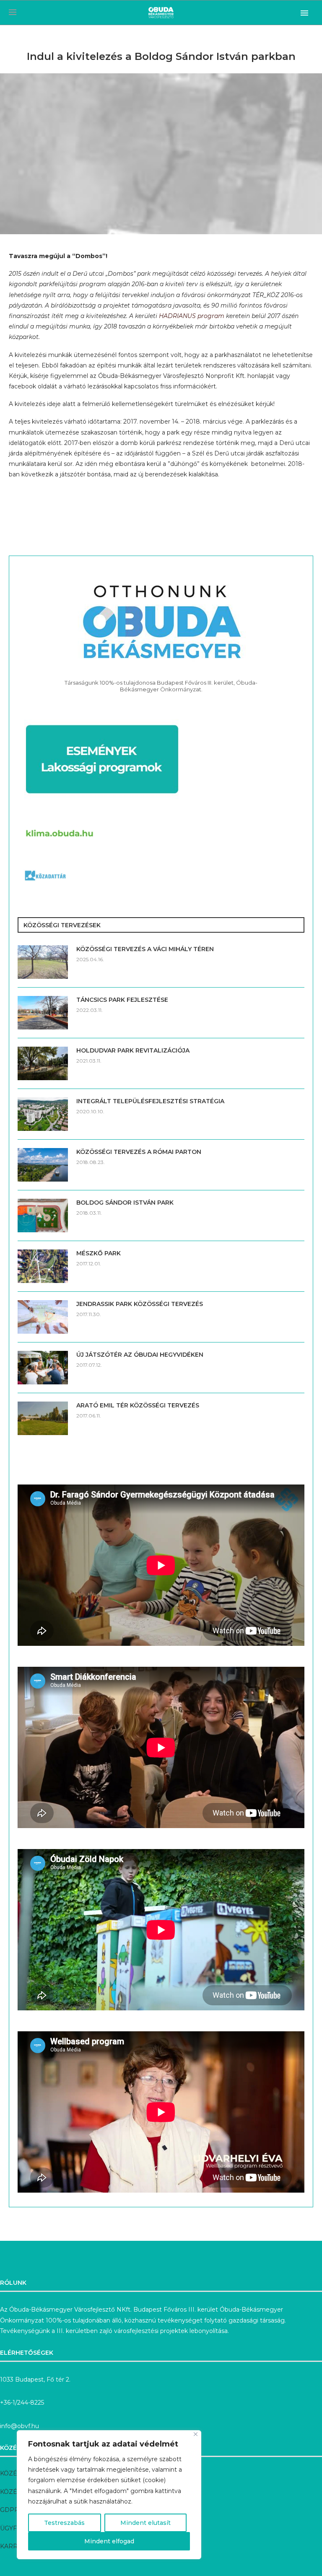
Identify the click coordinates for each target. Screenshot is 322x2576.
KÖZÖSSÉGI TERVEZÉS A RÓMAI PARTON (139, 1152)
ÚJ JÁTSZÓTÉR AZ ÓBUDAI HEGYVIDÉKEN (140, 1355)
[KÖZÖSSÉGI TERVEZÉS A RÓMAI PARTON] (43, 1165)
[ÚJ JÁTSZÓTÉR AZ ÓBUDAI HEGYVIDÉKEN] (43, 1368)
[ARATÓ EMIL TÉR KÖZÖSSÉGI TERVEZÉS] (43, 1418)
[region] (109, 2495)
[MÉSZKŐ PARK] (43, 1266)
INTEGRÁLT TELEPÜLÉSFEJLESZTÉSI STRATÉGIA (150, 1101)
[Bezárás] (196, 2434)
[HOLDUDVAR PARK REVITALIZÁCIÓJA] (43, 1063)
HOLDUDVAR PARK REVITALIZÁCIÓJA (133, 1050)
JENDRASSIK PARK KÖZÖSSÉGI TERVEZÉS (140, 1304)
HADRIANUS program (192, 316)
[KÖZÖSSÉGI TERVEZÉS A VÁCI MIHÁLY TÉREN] (43, 962)
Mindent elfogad (109, 2541)
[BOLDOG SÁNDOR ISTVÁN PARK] (43, 1216)
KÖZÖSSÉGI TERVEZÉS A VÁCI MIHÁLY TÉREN (145, 949)
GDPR (9, 2510)
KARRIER (14, 2546)
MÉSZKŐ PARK (99, 1253)
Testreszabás (64, 2523)
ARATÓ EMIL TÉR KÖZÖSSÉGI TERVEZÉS (138, 1405)
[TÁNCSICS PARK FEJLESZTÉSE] (43, 1013)
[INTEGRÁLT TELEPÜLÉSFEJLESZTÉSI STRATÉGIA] (43, 1114)
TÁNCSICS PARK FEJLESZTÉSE (122, 1000)
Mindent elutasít (145, 2523)
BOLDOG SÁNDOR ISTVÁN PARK (125, 1203)
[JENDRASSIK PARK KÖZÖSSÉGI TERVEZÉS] (43, 1317)
